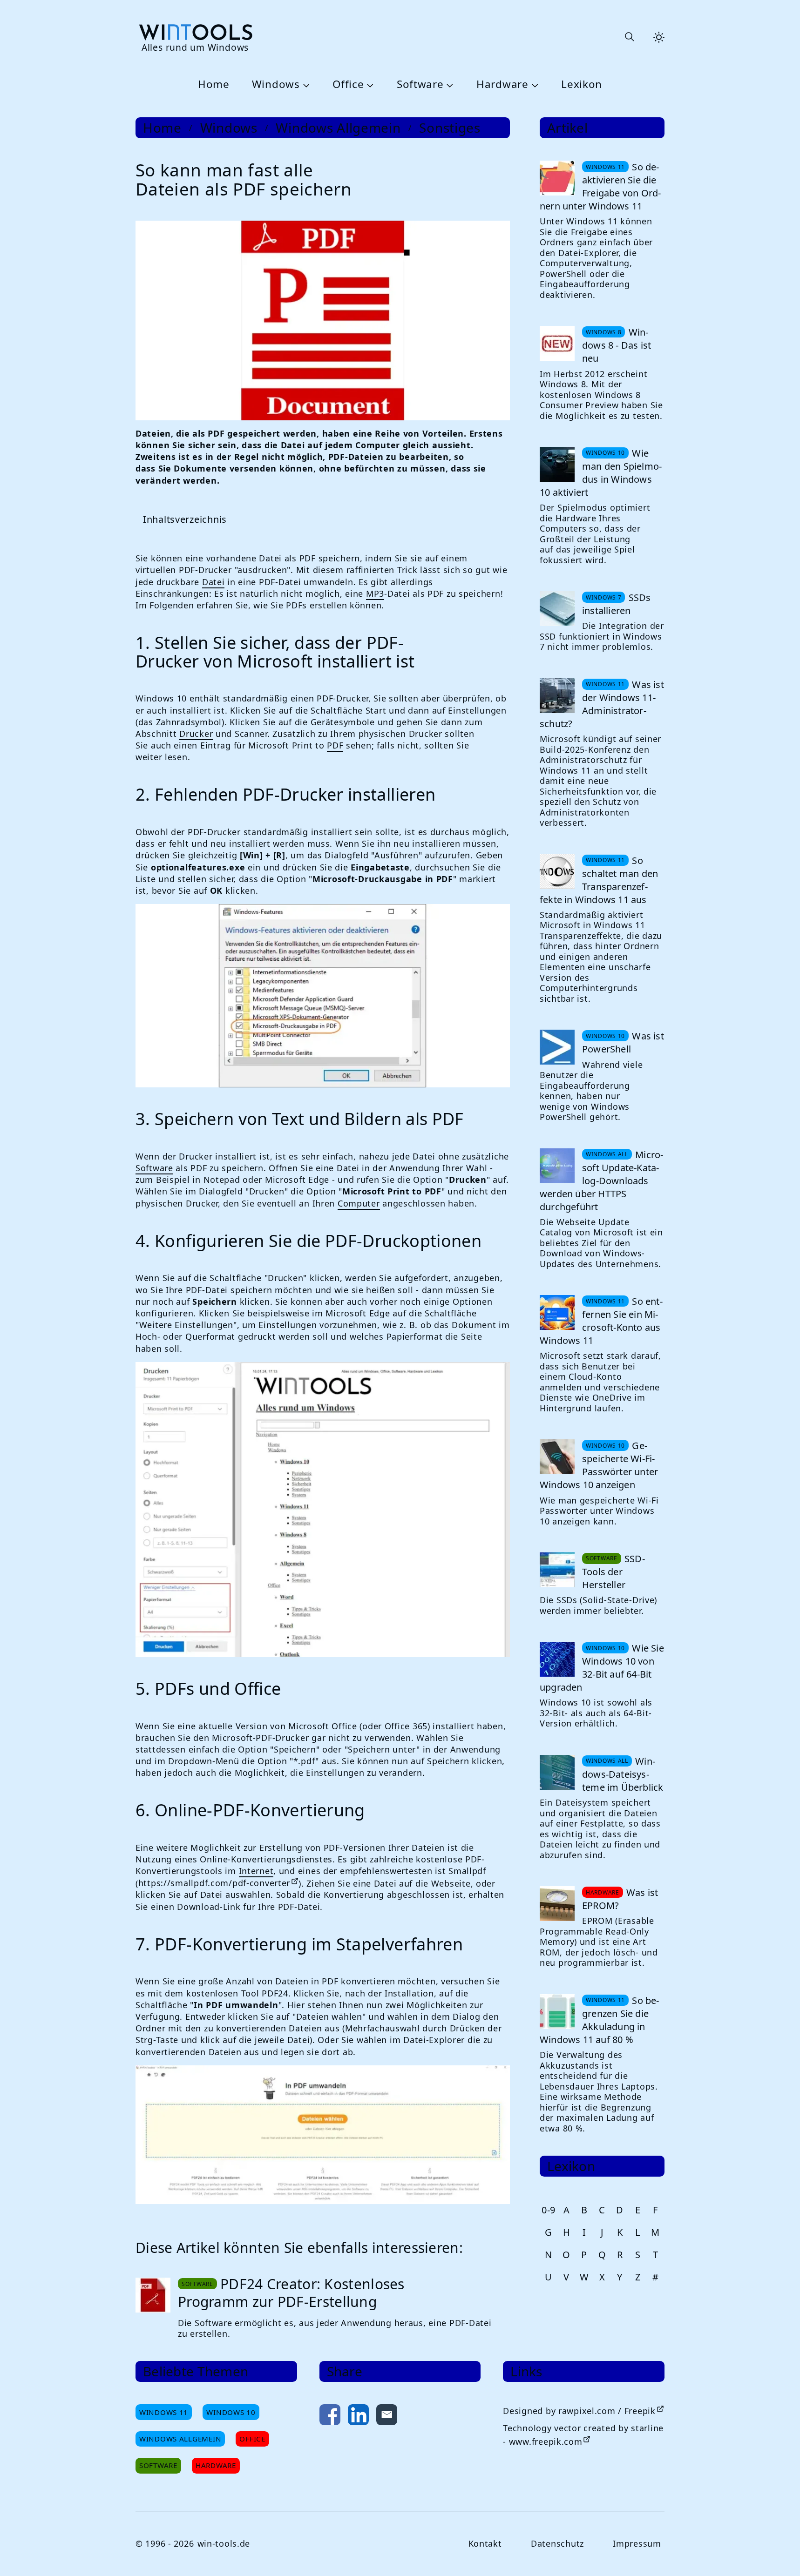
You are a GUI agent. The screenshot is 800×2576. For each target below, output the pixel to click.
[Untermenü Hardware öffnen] (534, 85)
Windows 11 (164, 2412)
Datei (214, 582)
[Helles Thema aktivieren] (659, 37)
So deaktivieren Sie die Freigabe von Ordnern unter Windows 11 (600, 186)
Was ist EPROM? (620, 1899)
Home (214, 84)
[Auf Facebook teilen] (330, 2417)
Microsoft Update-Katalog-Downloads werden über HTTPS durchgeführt (601, 1181)
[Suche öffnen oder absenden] (629, 37)
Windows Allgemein (338, 128)
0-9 (549, 2210)
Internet (256, 1871)
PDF (335, 745)
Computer (359, 1203)
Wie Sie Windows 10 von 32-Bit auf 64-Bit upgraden (602, 1668)
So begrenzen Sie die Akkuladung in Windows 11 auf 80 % (599, 2020)
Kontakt (485, 2543)
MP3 (375, 593)
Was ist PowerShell (623, 1042)
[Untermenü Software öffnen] (449, 85)
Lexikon (582, 84)
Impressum (637, 2543)
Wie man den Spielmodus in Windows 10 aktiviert (601, 473)
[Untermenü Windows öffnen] (305, 85)
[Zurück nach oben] (778, 2554)
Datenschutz (557, 2543)
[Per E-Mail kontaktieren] (387, 2417)
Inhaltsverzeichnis (185, 519)
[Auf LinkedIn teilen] (358, 2417)
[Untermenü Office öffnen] (369, 85)
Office (348, 84)
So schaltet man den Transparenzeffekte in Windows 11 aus (599, 880)
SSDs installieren (616, 604)
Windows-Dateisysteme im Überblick (623, 1774)
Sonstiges (450, 128)
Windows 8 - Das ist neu (617, 345)
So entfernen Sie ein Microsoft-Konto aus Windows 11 (601, 1321)
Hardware (502, 84)
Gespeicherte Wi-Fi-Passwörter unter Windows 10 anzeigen (599, 1465)
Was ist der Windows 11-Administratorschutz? (602, 704)
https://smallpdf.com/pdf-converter (214, 1883)
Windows (276, 84)
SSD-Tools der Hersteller (614, 1572)
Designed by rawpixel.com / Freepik (579, 2411)
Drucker (196, 734)
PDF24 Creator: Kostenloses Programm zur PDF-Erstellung (291, 2293)
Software (420, 84)
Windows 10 (231, 2412)
